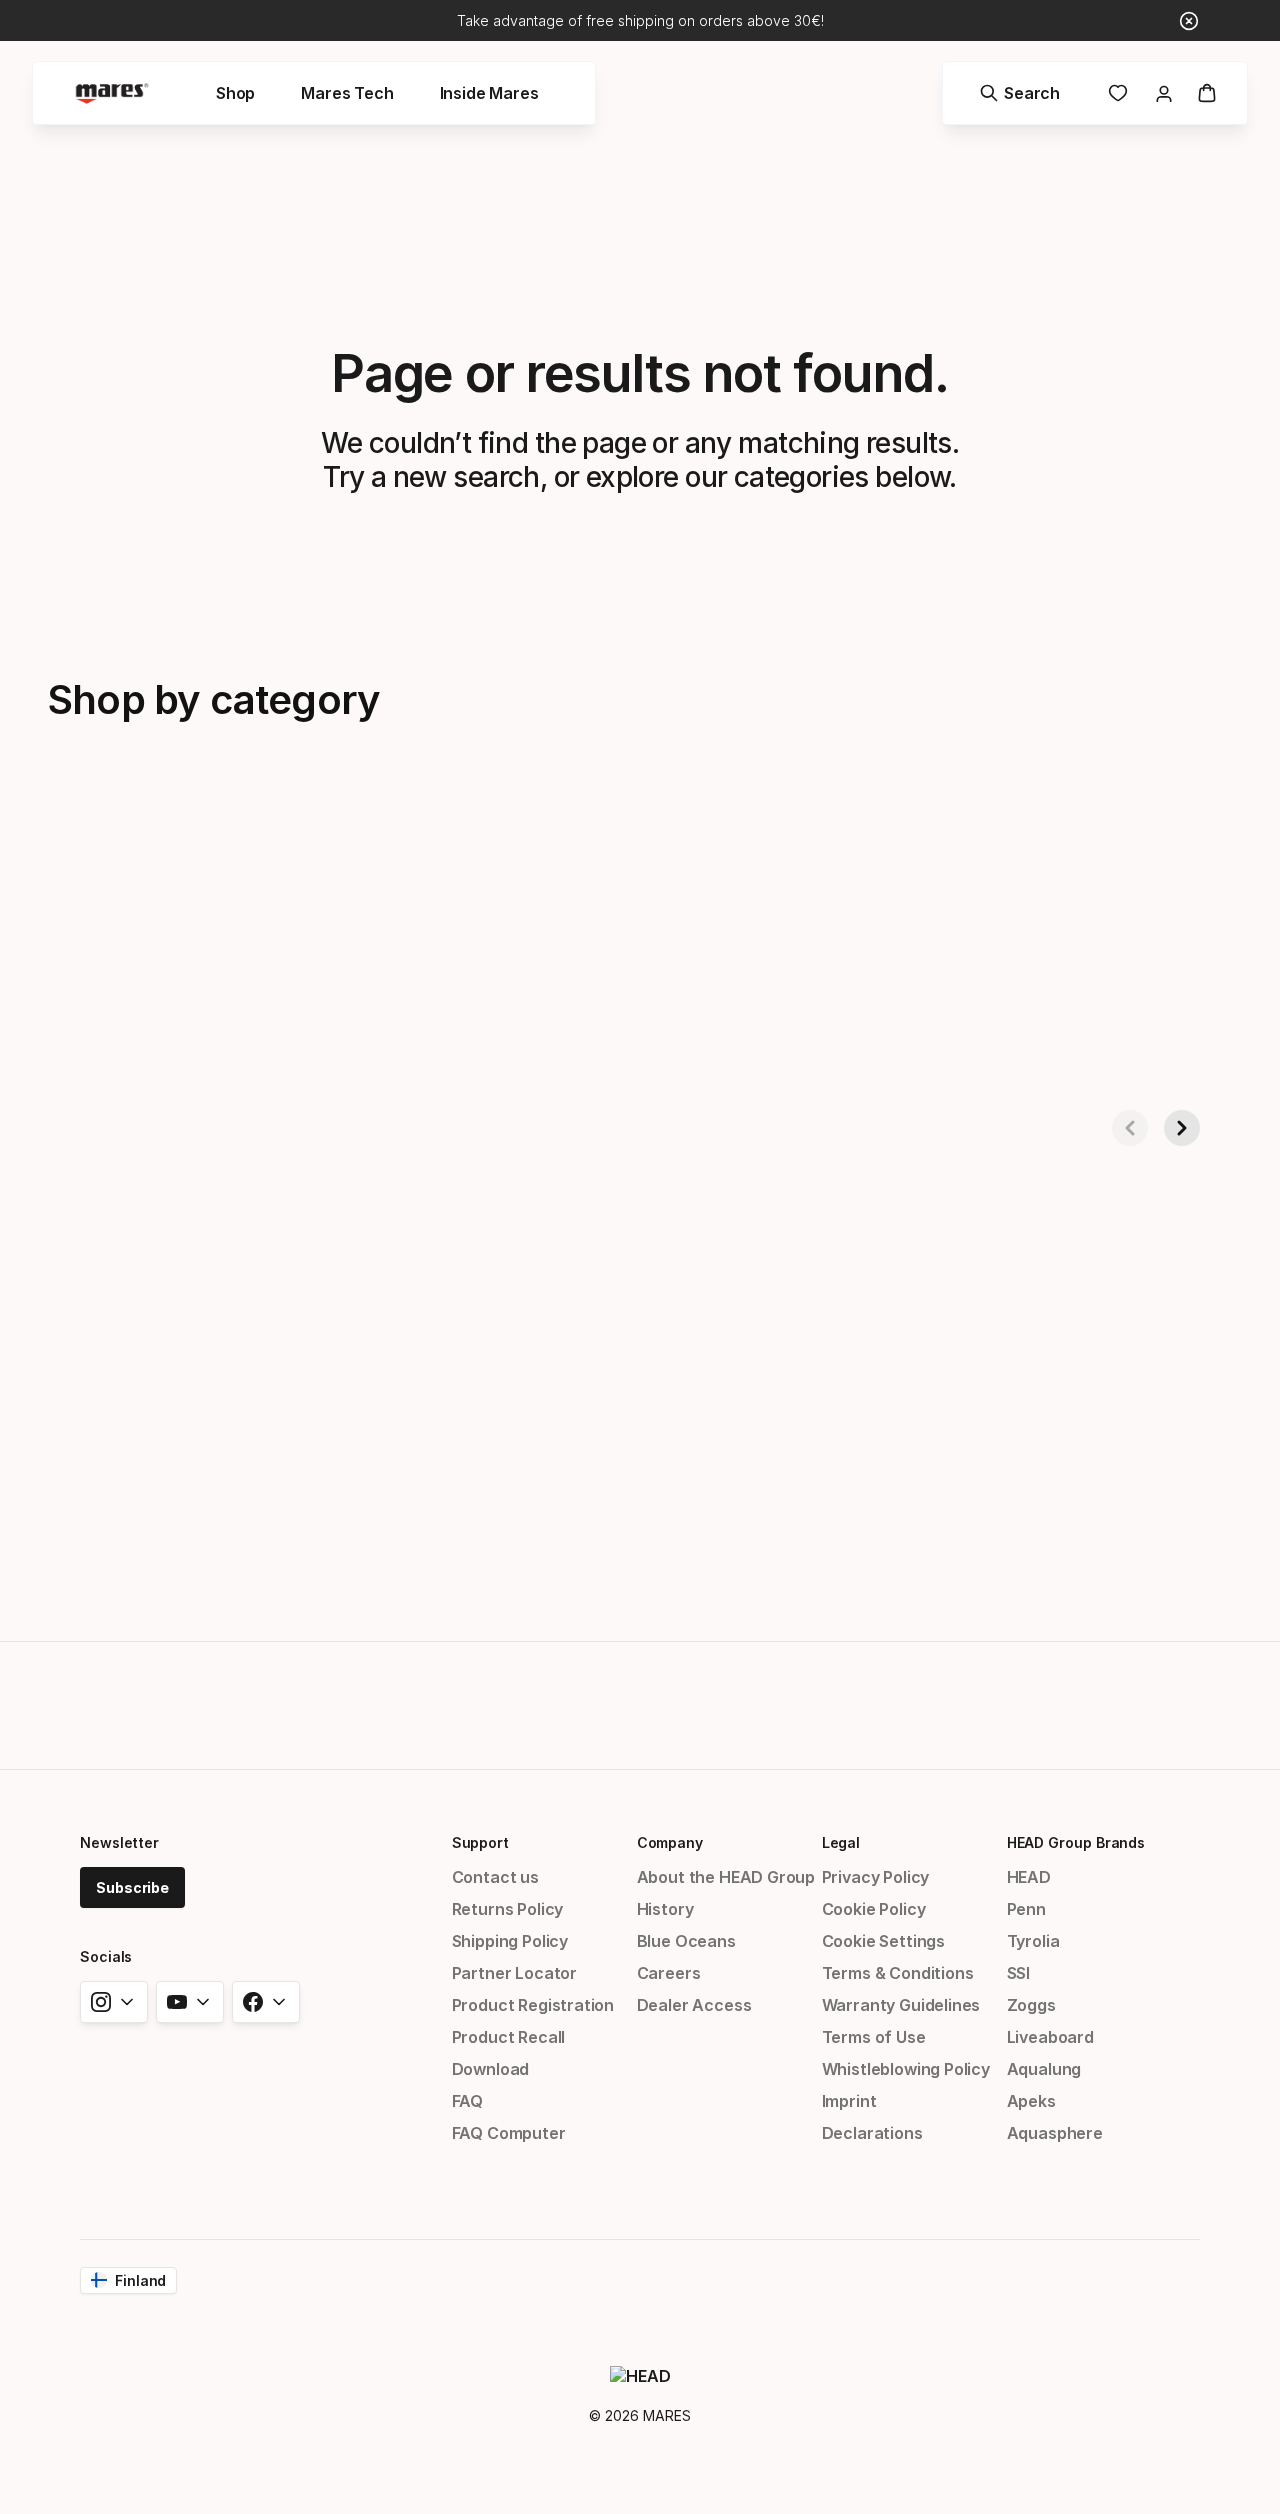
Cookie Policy (874, 1909)
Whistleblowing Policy (906, 2069)
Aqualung (1044, 2069)
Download (491, 2069)
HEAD (1029, 1877)
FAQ (467, 2101)
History (665, 1909)
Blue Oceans (686, 1941)
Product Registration (533, 2005)
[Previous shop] (1130, 1128)
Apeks (1031, 2101)
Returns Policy (508, 1909)
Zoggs (1031, 2005)
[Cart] (1207, 93)
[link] (1118, 93)
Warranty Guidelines (901, 2005)
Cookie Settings (883, 1941)
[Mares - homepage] (112, 93)
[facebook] (266, 2002)
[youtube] (190, 2002)
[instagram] (114, 2002)
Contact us (495, 1877)
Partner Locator (514, 1973)
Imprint (849, 2101)
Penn (1026, 1909)
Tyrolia (1033, 1941)
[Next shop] (1182, 1128)
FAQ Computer (509, 2133)
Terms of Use (874, 2037)
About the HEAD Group (726, 1877)
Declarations (872, 2133)
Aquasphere (1055, 2133)
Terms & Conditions (898, 1973)
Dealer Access (694, 2005)
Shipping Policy (510, 1941)
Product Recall (509, 2037)
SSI (1018, 1973)
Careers (669, 1973)
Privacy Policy (876, 1877)
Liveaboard (1050, 2037)
